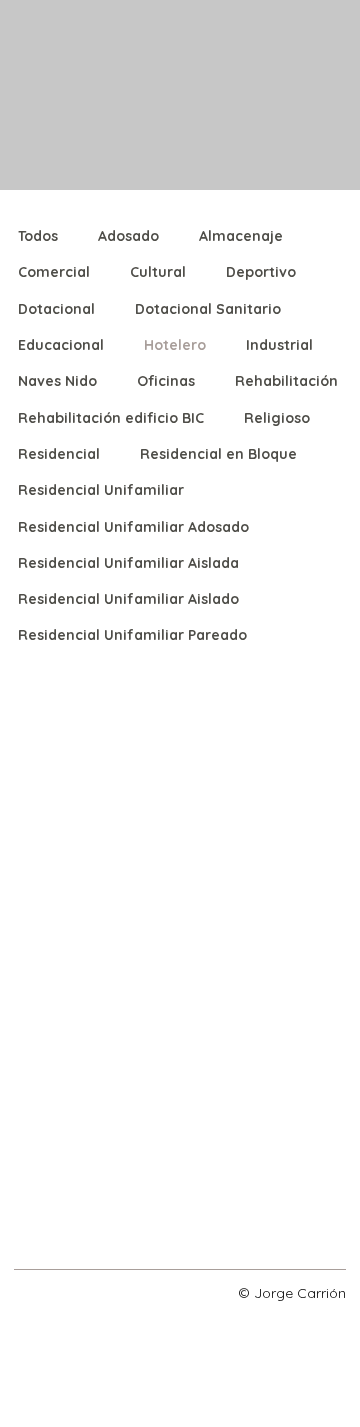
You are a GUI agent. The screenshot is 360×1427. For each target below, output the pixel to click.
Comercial (54, 272)
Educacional (61, 345)
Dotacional (56, 309)
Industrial (279, 345)
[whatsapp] (70, 1291)
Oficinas (166, 381)
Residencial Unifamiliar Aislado (128, 599)
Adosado (128, 236)
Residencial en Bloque (218, 454)
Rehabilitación (286, 381)
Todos (38, 236)
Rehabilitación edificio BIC (111, 418)
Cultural (158, 272)
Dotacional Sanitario (208, 309)
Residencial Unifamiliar (101, 490)
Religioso (277, 418)
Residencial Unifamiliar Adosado (133, 527)
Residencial (59, 454)
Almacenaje (241, 236)
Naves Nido (57, 381)
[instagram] (28, 1291)
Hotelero (175, 345)
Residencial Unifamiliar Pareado (132, 635)
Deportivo (261, 272)
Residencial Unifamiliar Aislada (128, 563)
